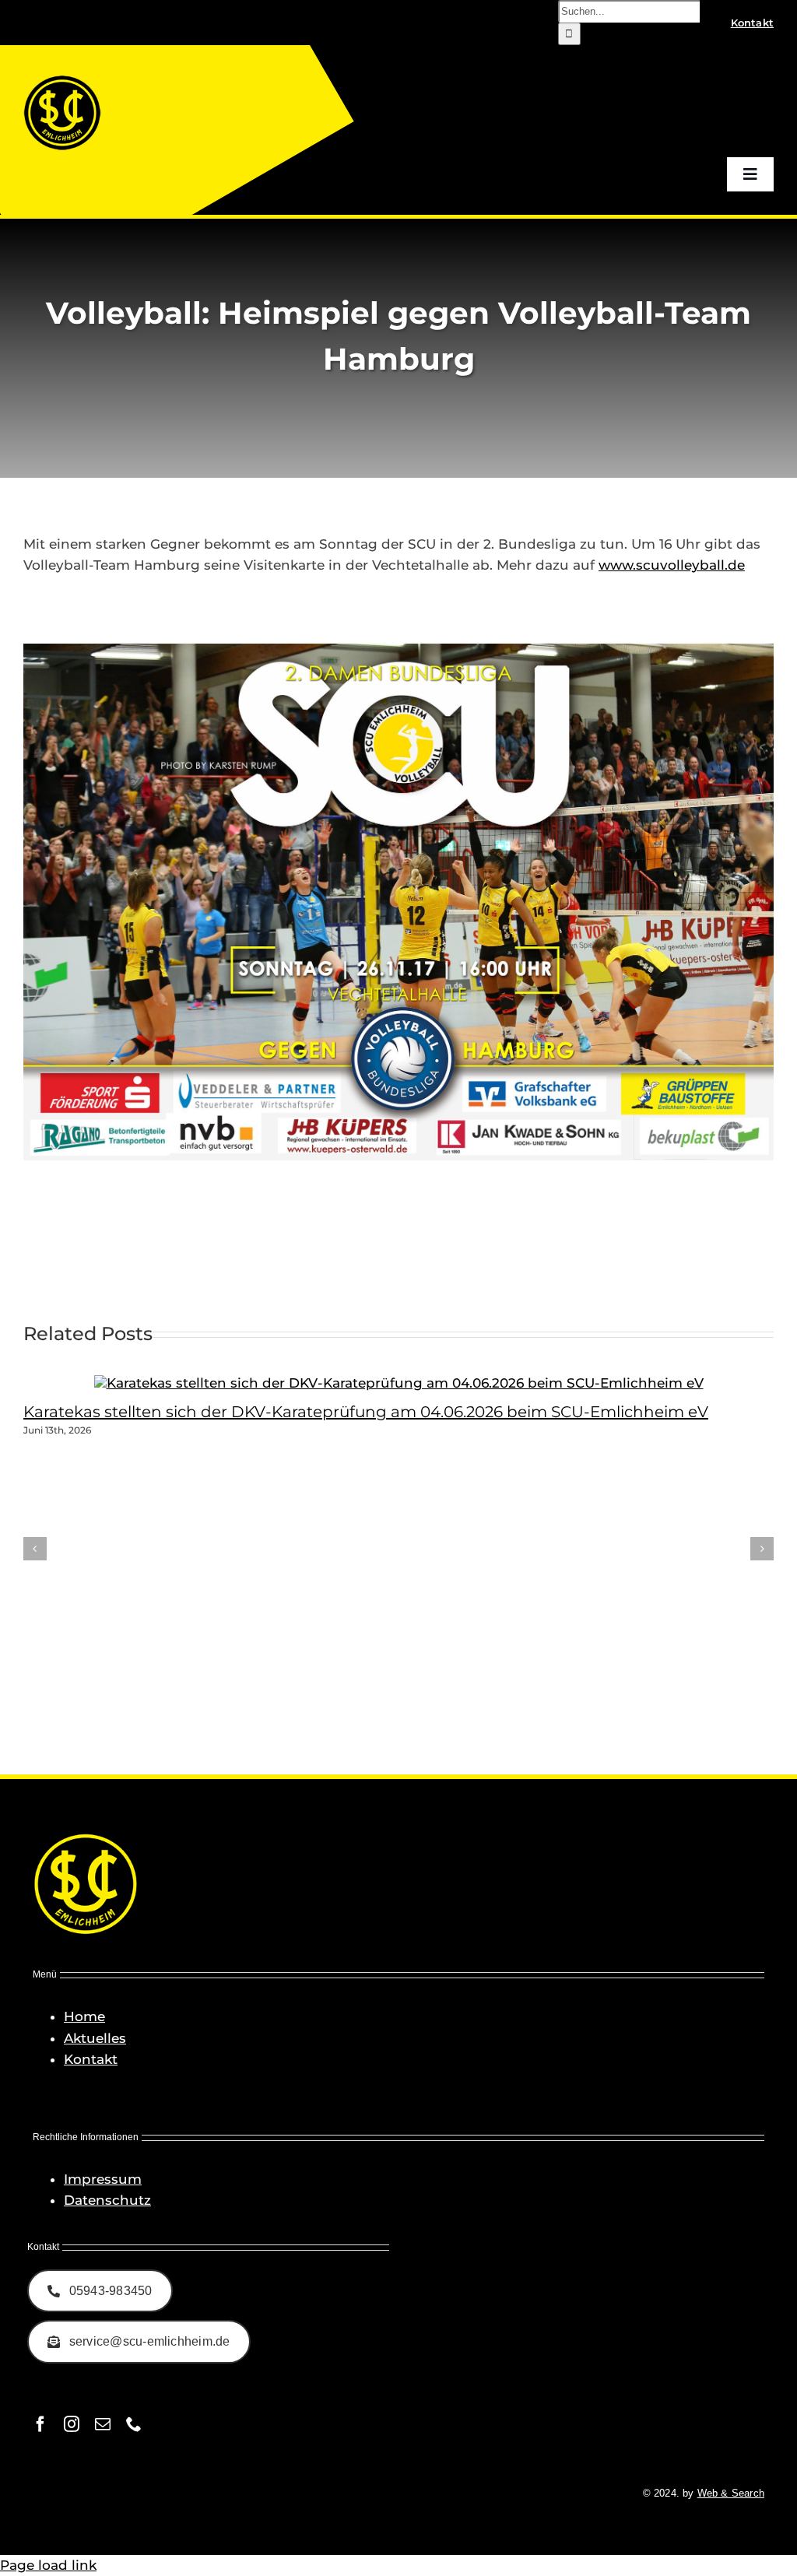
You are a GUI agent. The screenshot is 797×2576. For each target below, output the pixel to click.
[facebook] (40, 2424)
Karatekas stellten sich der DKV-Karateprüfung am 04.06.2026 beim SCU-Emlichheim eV (366, 1412)
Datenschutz (107, 2200)
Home (84, 2016)
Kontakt (91, 2059)
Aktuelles (95, 2038)
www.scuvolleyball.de (672, 565)
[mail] (103, 2424)
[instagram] (72, 2424)
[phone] (134, 2424)
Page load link (48, 2565)
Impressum (103, 2179)
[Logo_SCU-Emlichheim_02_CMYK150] (62, 80)
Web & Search (731, 2493)
